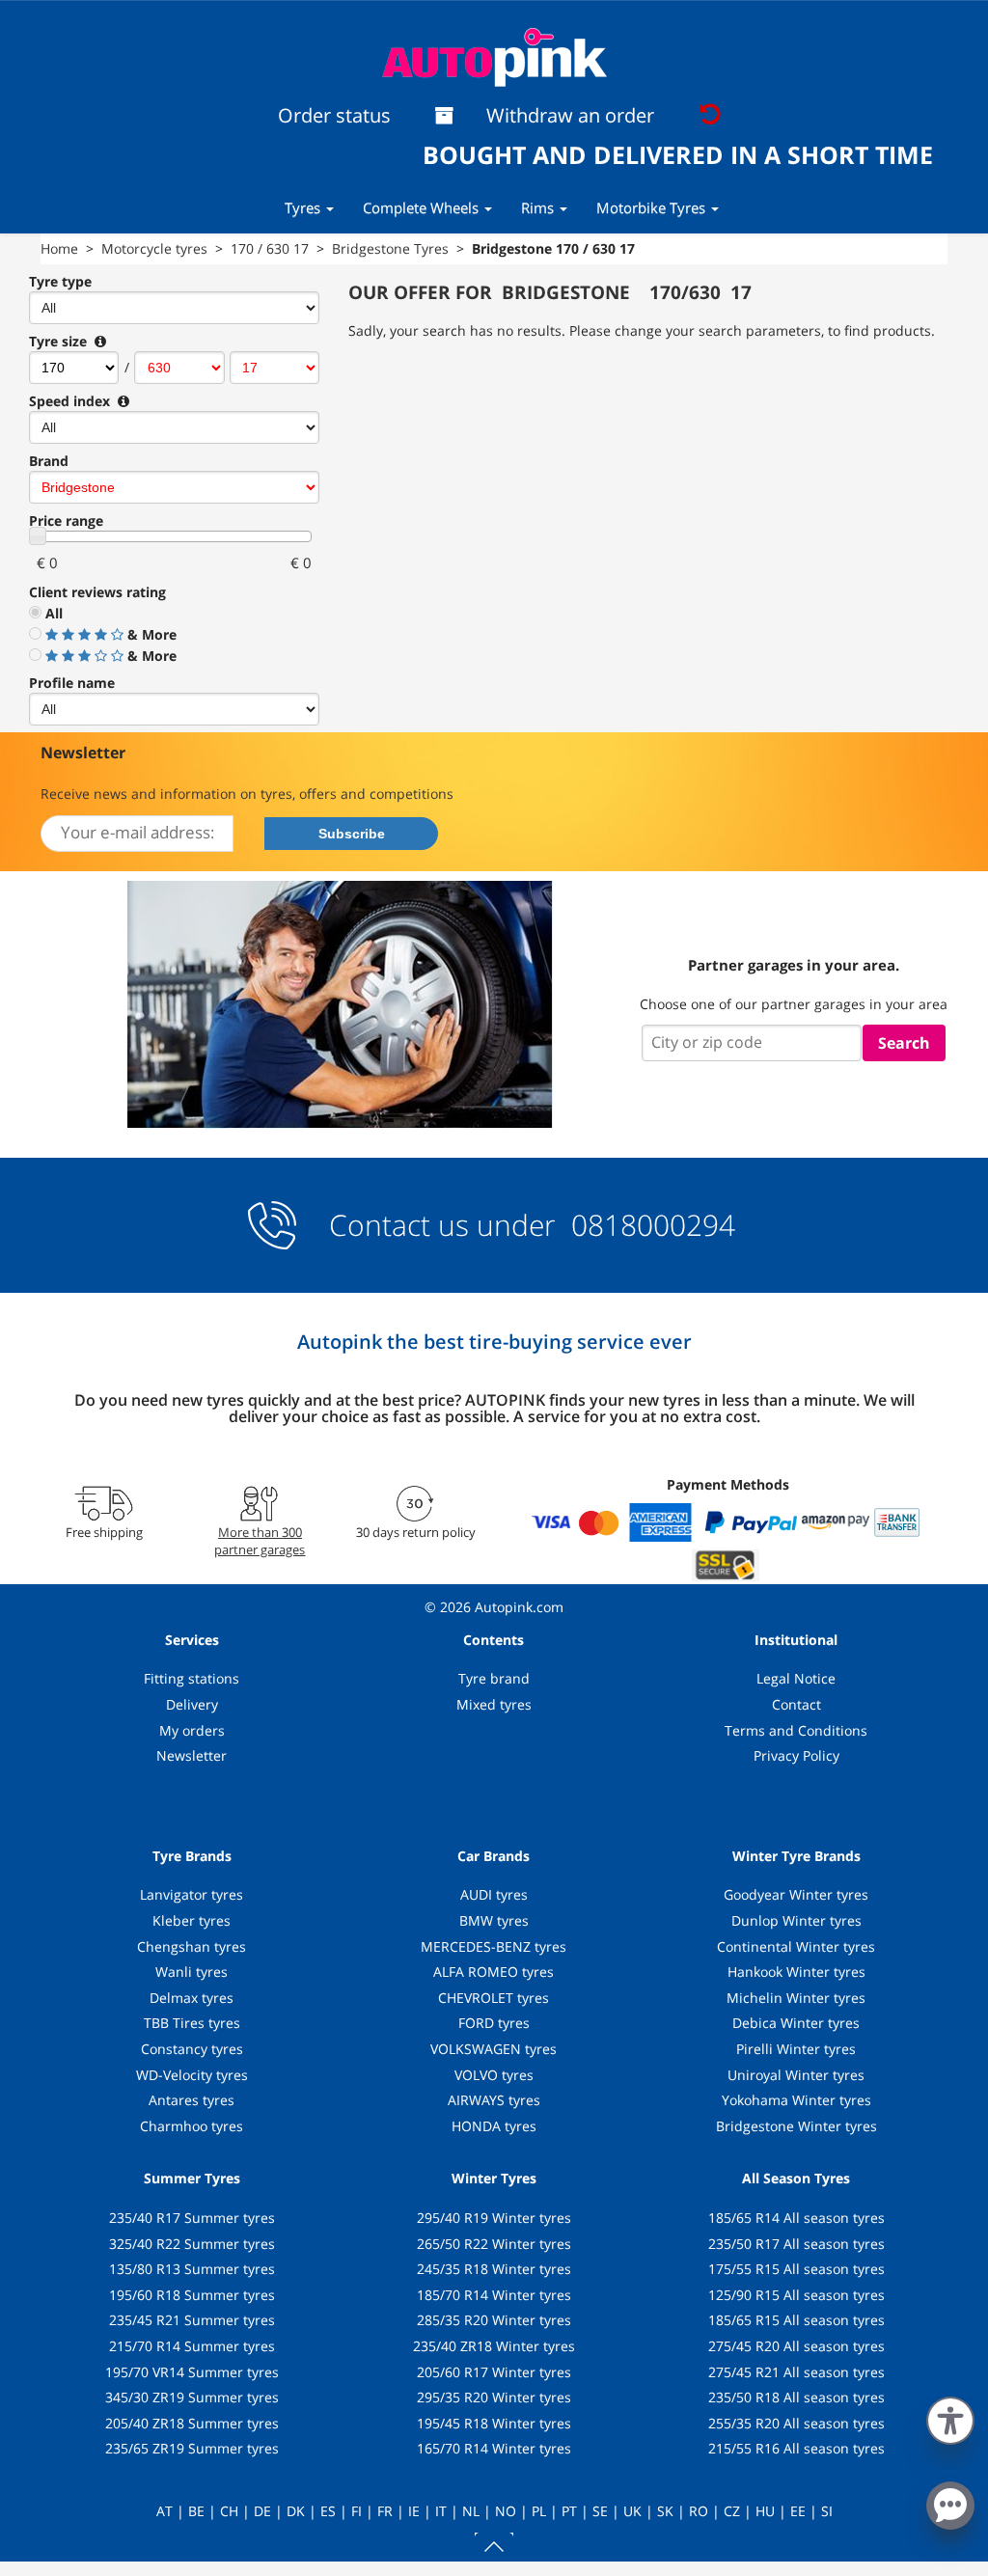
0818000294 (649, 1225)
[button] (950, 2417)
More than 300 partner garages (260, 1541)
